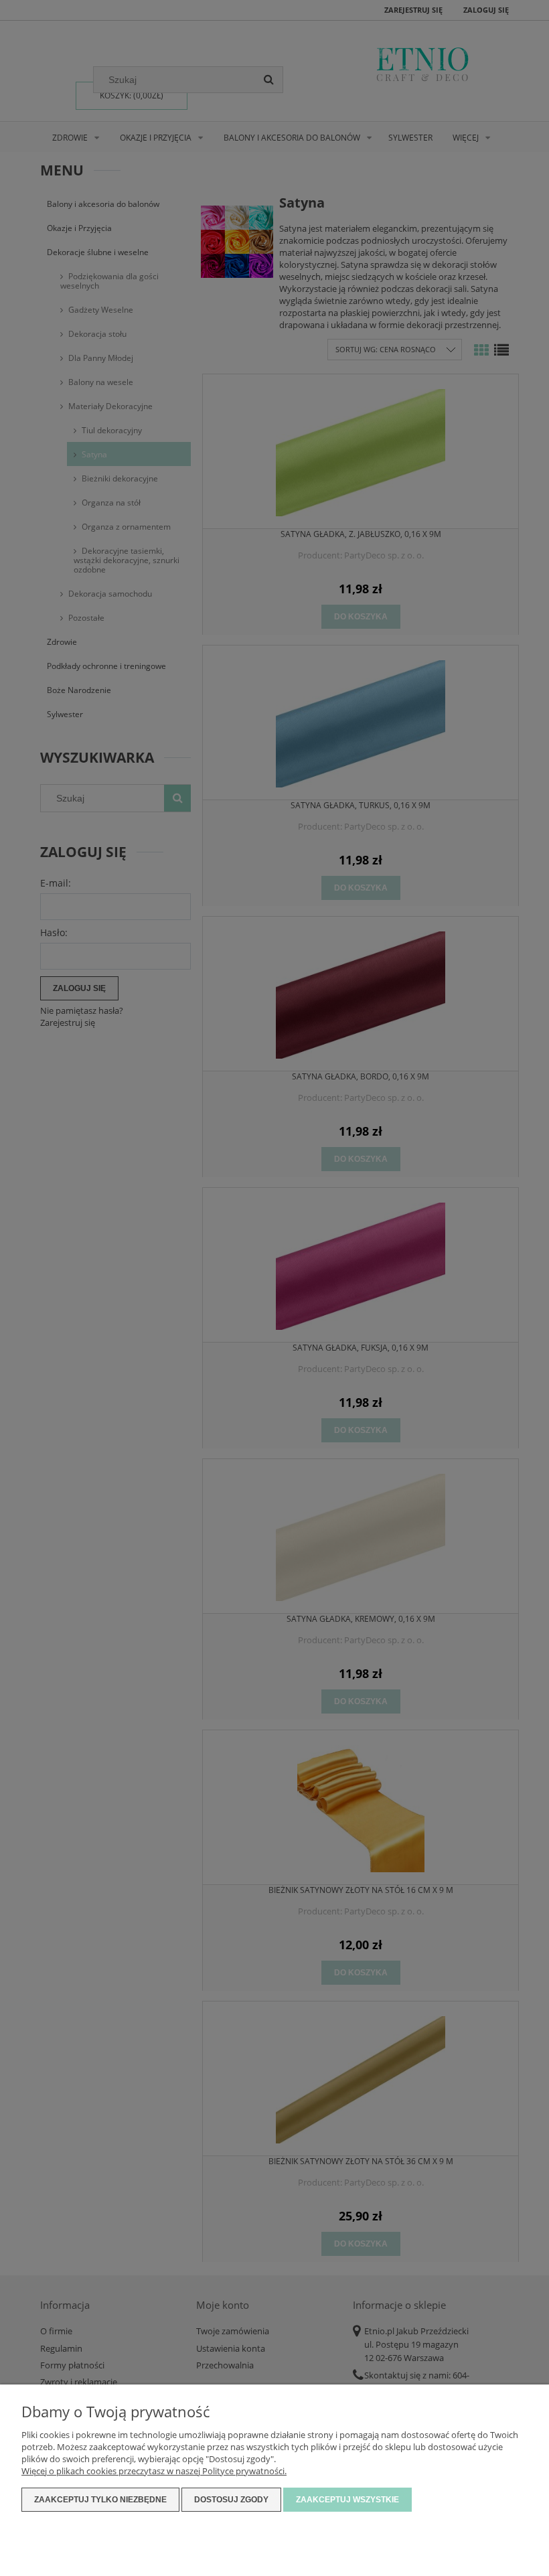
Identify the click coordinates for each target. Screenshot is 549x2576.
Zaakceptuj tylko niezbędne (100, 2500)
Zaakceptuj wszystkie (347, 2500)
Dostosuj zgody (231, 2500)
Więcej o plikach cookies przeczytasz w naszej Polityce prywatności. (154, 2471)
